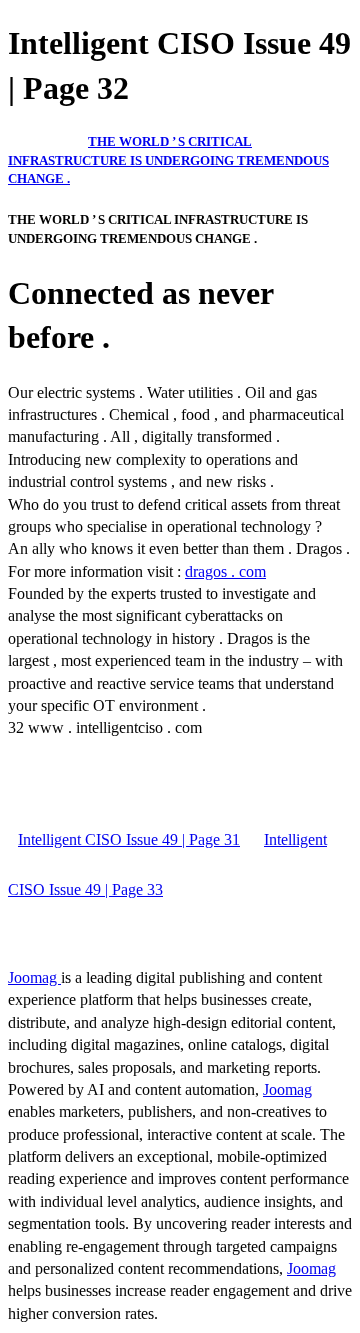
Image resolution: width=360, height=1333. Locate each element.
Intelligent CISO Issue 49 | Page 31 (129, 839)
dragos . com (225, 571)
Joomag (34, 977)
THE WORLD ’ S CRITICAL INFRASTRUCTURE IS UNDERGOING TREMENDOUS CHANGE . (168, 160)
